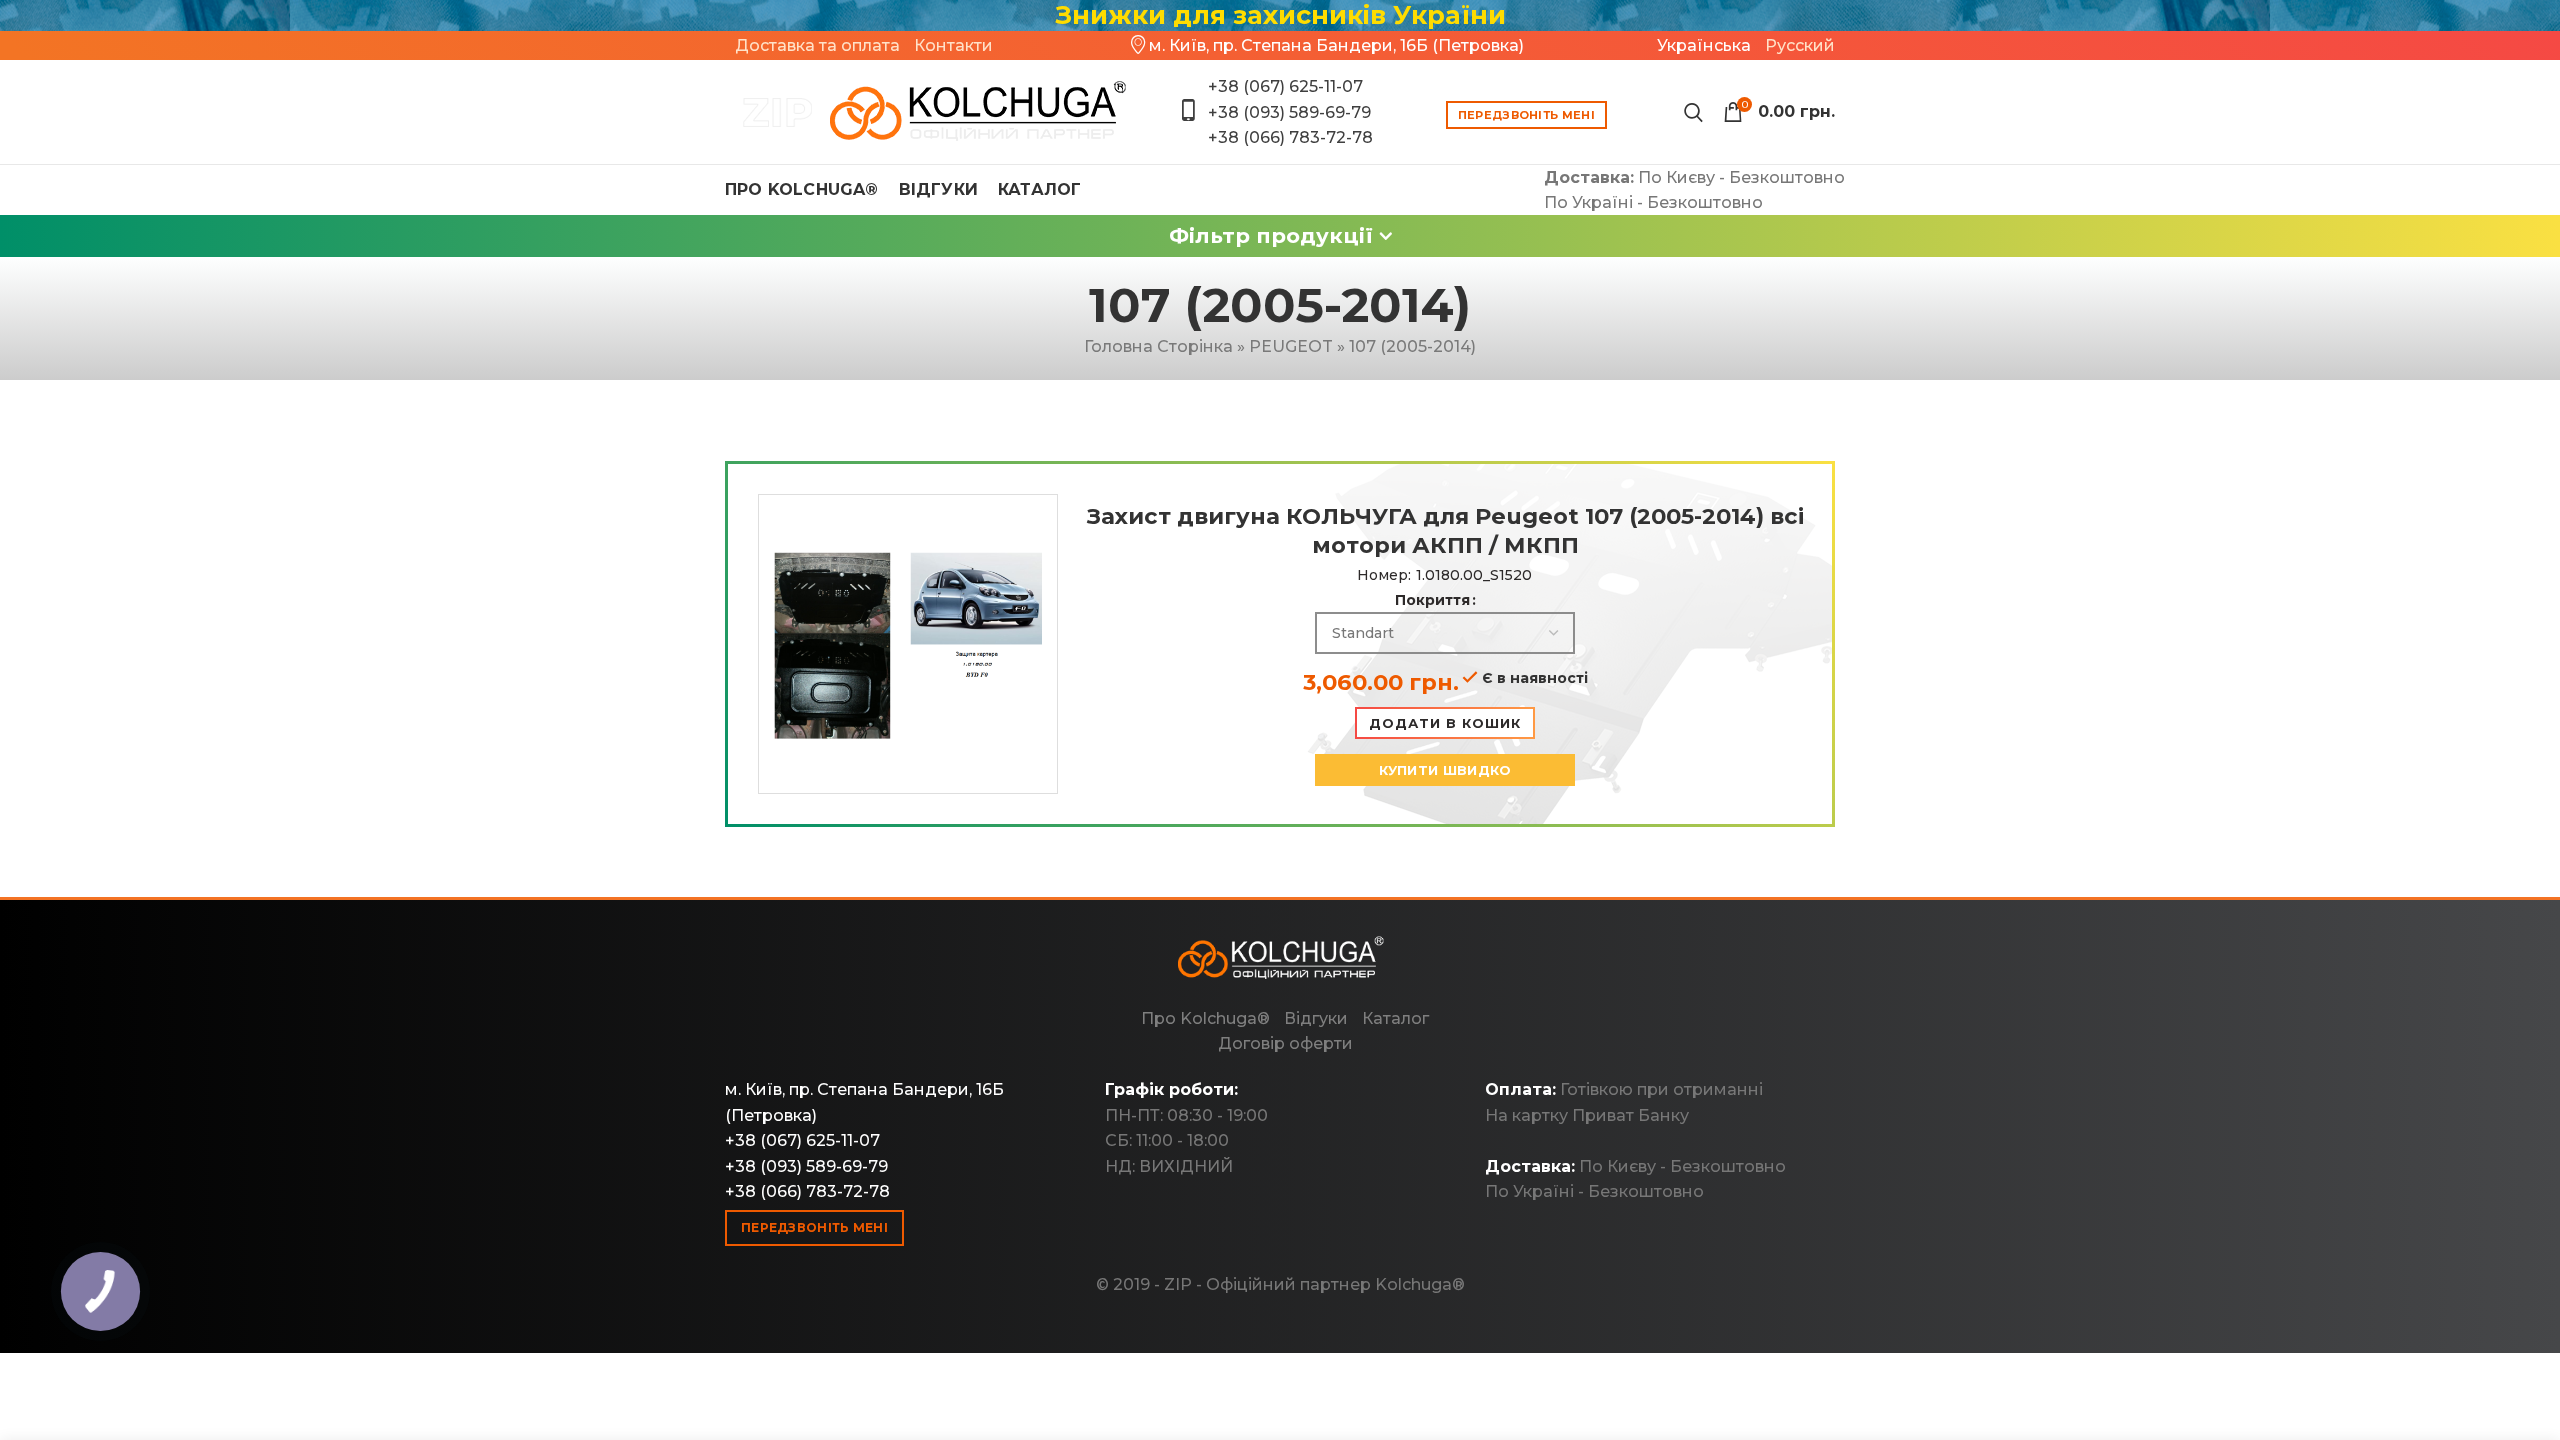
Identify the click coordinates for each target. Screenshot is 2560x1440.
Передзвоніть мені (1526, 115)
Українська (1704, 45)
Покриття (1432, 600)
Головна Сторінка (1158, 346)
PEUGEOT (1291, 346)
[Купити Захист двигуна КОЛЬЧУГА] (927, 112)
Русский (1800, 45)
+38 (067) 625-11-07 (1285, 86)
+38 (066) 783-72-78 (1290, 137)
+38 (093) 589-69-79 (1289, 112)
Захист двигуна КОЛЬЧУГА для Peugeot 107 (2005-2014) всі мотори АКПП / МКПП (1445, 530)
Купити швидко (1445, 770)
